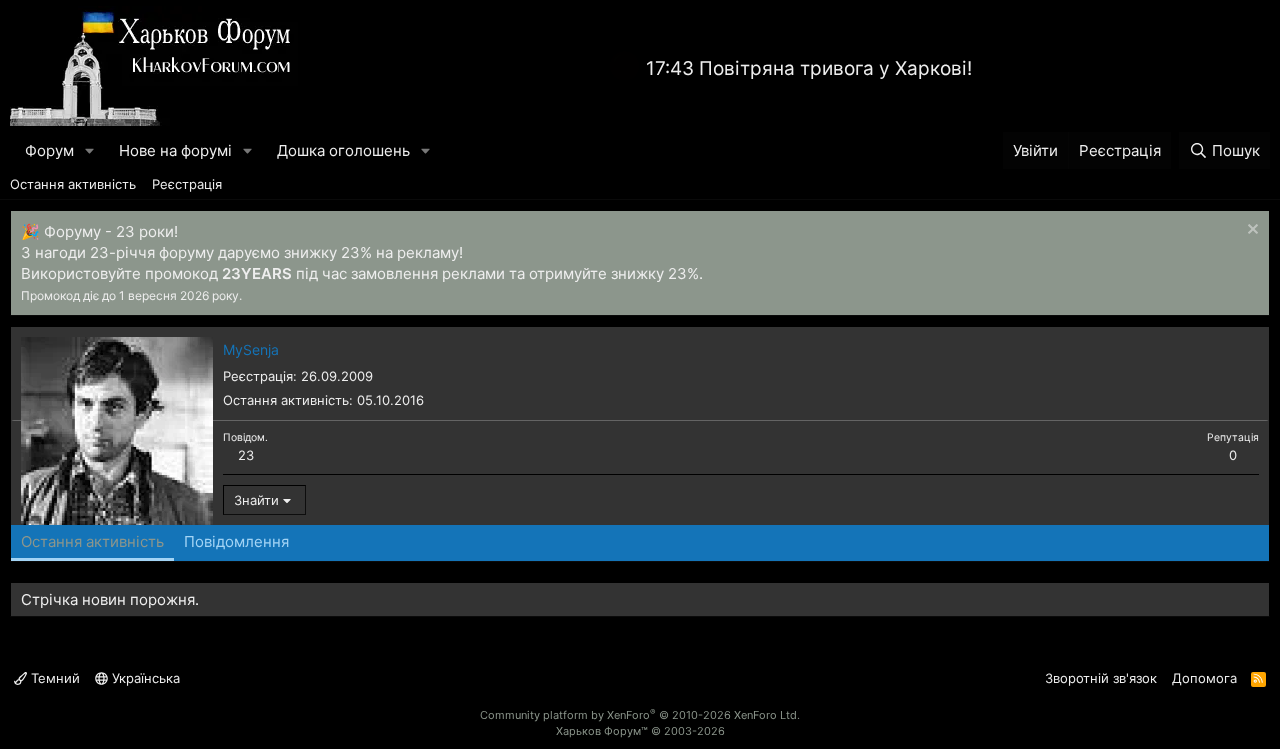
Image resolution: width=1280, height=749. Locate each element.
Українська (144, 678)
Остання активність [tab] (92, 541)
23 (246, 455)
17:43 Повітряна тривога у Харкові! (809, 68)
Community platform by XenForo (640, 715)
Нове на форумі (175, 150)
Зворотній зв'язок (1101, 678)
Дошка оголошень (343, 150)
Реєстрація (187, 184)
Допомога (1204, 678)
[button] (90, 150)
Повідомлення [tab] (236, 541)
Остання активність (73, 184)
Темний (53, 678)
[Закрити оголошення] (1250, 231)
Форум (49, 150)
